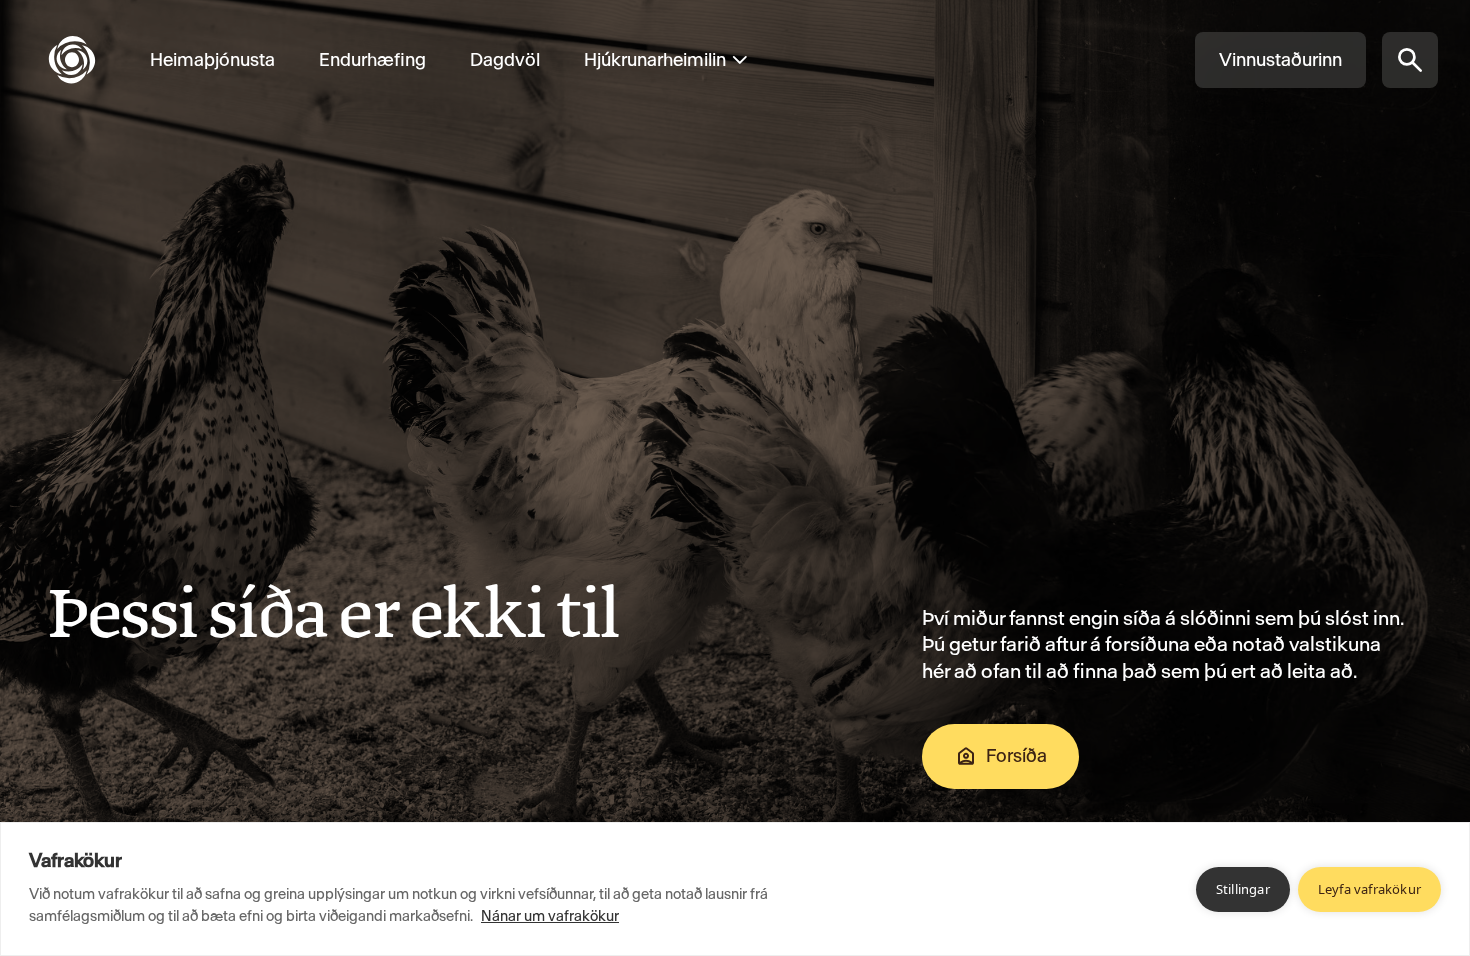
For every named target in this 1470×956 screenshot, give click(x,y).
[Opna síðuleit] (1410, 60)
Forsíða (1016, 755)
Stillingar (1243, 889)
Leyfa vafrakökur (1369, 889)
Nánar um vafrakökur (550, 916)
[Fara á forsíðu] (88, 60)
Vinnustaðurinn (1280, 59)
